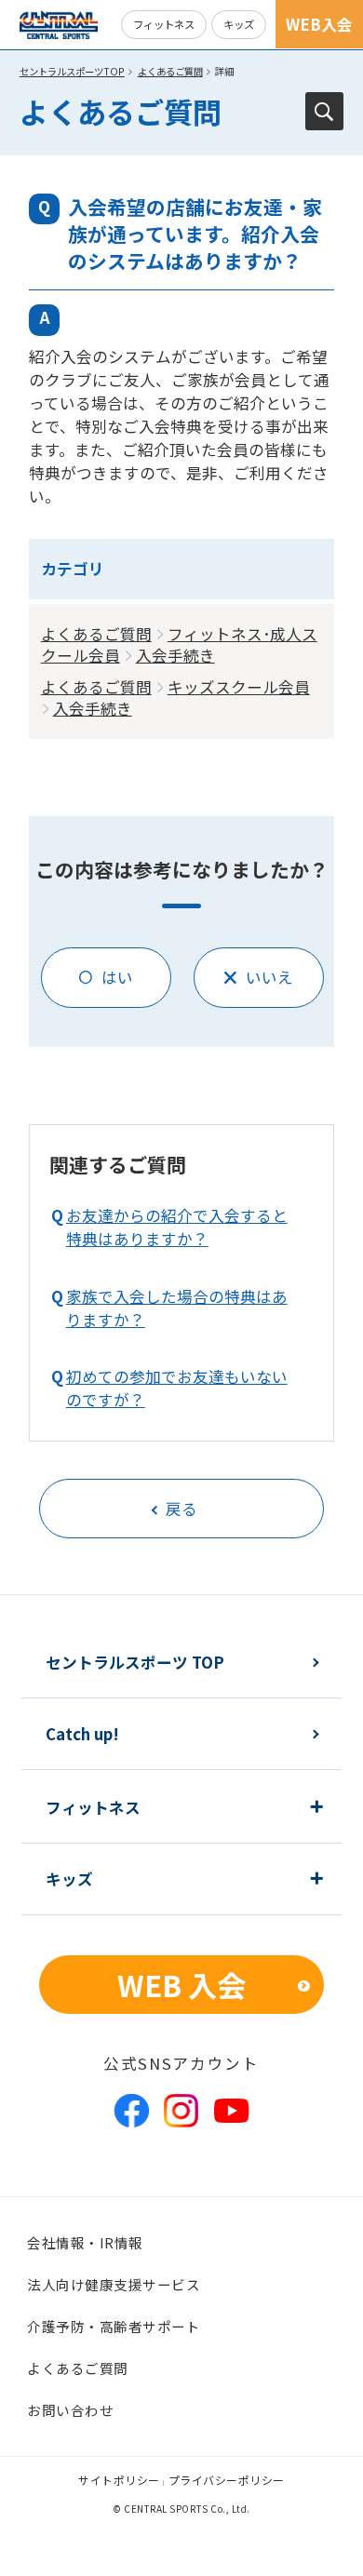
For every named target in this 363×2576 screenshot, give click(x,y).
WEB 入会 (181, 1985)
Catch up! (82, 1734)
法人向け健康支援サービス (114, 2284)
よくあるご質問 (170, 71)
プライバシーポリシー (227, 2480)
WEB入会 (319, 24)
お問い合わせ (70, 2410)
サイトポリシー (119, 2480)
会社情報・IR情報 (85, 2242)
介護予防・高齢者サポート (114, 2326)
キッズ (239, 24)
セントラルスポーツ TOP (135, 1662)
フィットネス (164, 24)
